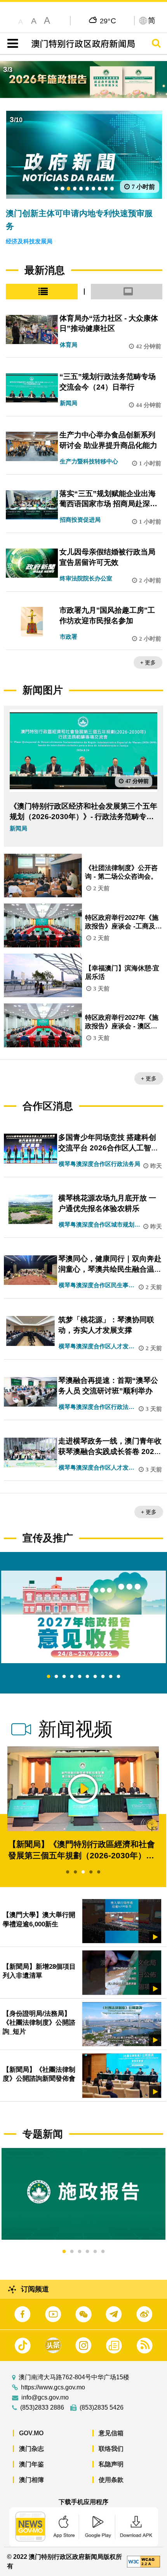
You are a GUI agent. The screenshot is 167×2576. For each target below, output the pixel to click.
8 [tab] (103, 1677)
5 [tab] (80, 1677)
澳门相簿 (31, 2480)
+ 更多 (148, 662)
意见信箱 (111, 2433)
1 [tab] (49, 1677)
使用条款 (111, 2480)
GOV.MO (31, 2433)
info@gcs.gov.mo (45, 2398)
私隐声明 (111, 2464)
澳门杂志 (31, 2449)
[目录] (11, 44)
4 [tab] (72, 1677)
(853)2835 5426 (102, 2408)
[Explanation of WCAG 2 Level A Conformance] (144, 2561)
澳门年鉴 (31, 2464)
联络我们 (111, 2449)
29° (108, 21)
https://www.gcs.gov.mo (53, 2387)
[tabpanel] (83, 1617)
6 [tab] (87, 1677)
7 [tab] (95, 1677)
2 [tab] (56, 1677)
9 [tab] (111, 1677)
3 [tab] (64, 1677)
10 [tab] (118, 1677)
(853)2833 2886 (42, 2408)
